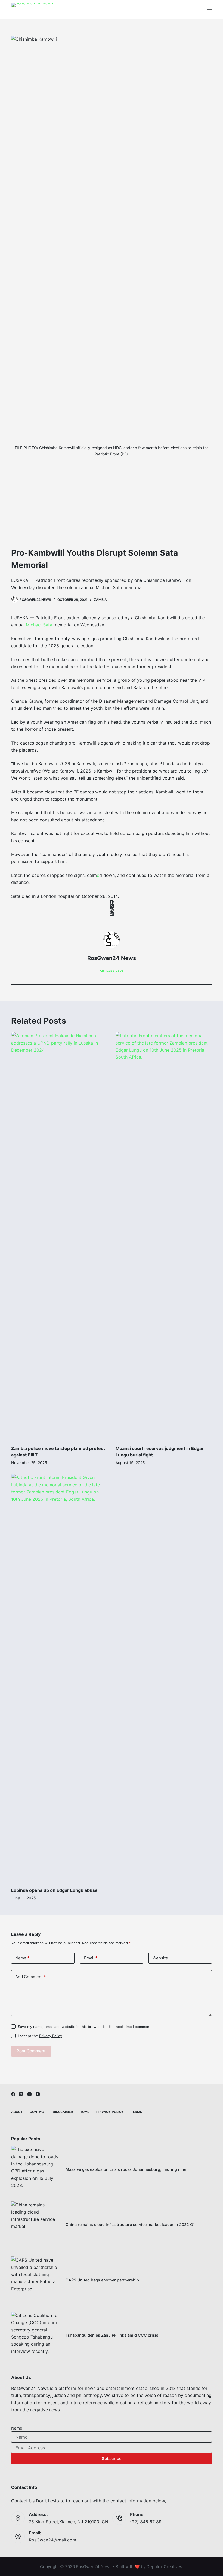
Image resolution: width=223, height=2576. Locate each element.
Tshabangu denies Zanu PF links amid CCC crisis (112, 2335)
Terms (137, 2112)
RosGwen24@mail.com (52, 2540)
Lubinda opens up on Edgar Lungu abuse (54, 1890)
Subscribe (112, 2458)
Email (91, 1958)
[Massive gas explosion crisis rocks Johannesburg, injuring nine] (36, 2170)
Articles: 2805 (112, 971)
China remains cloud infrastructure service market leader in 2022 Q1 (130, 2225)
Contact (38, 2112)
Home (85, 2112)
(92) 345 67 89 (146, 2522)
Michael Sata (39, 625)
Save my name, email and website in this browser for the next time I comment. (85, 2027)
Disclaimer (63, 2112)
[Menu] (209, 10)
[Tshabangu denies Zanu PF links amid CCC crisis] (36, 2336)
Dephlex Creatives (164, 2567)
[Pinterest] (112, 910)
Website (160, 1958)
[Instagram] (30, 2094)
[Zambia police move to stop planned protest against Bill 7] (59, 1236)
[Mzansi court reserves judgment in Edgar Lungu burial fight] (164, 1236)
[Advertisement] (112, 506)
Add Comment (30, 1977)
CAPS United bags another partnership (102, 2280)
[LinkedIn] (112, 914)
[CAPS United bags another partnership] (36, 2281)
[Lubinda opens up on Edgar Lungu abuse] (59, 1678)
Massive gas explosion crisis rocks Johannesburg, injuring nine (126, 2169)
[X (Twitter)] (112, 906)
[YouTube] (38, 2094)
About (17, 2112)
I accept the (40, 2036)
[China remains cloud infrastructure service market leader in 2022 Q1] (36, 2226)
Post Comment (31, 2051)
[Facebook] (112, 902)
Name (22, 1958)
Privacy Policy (51, 2036)
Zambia (100, 600)
